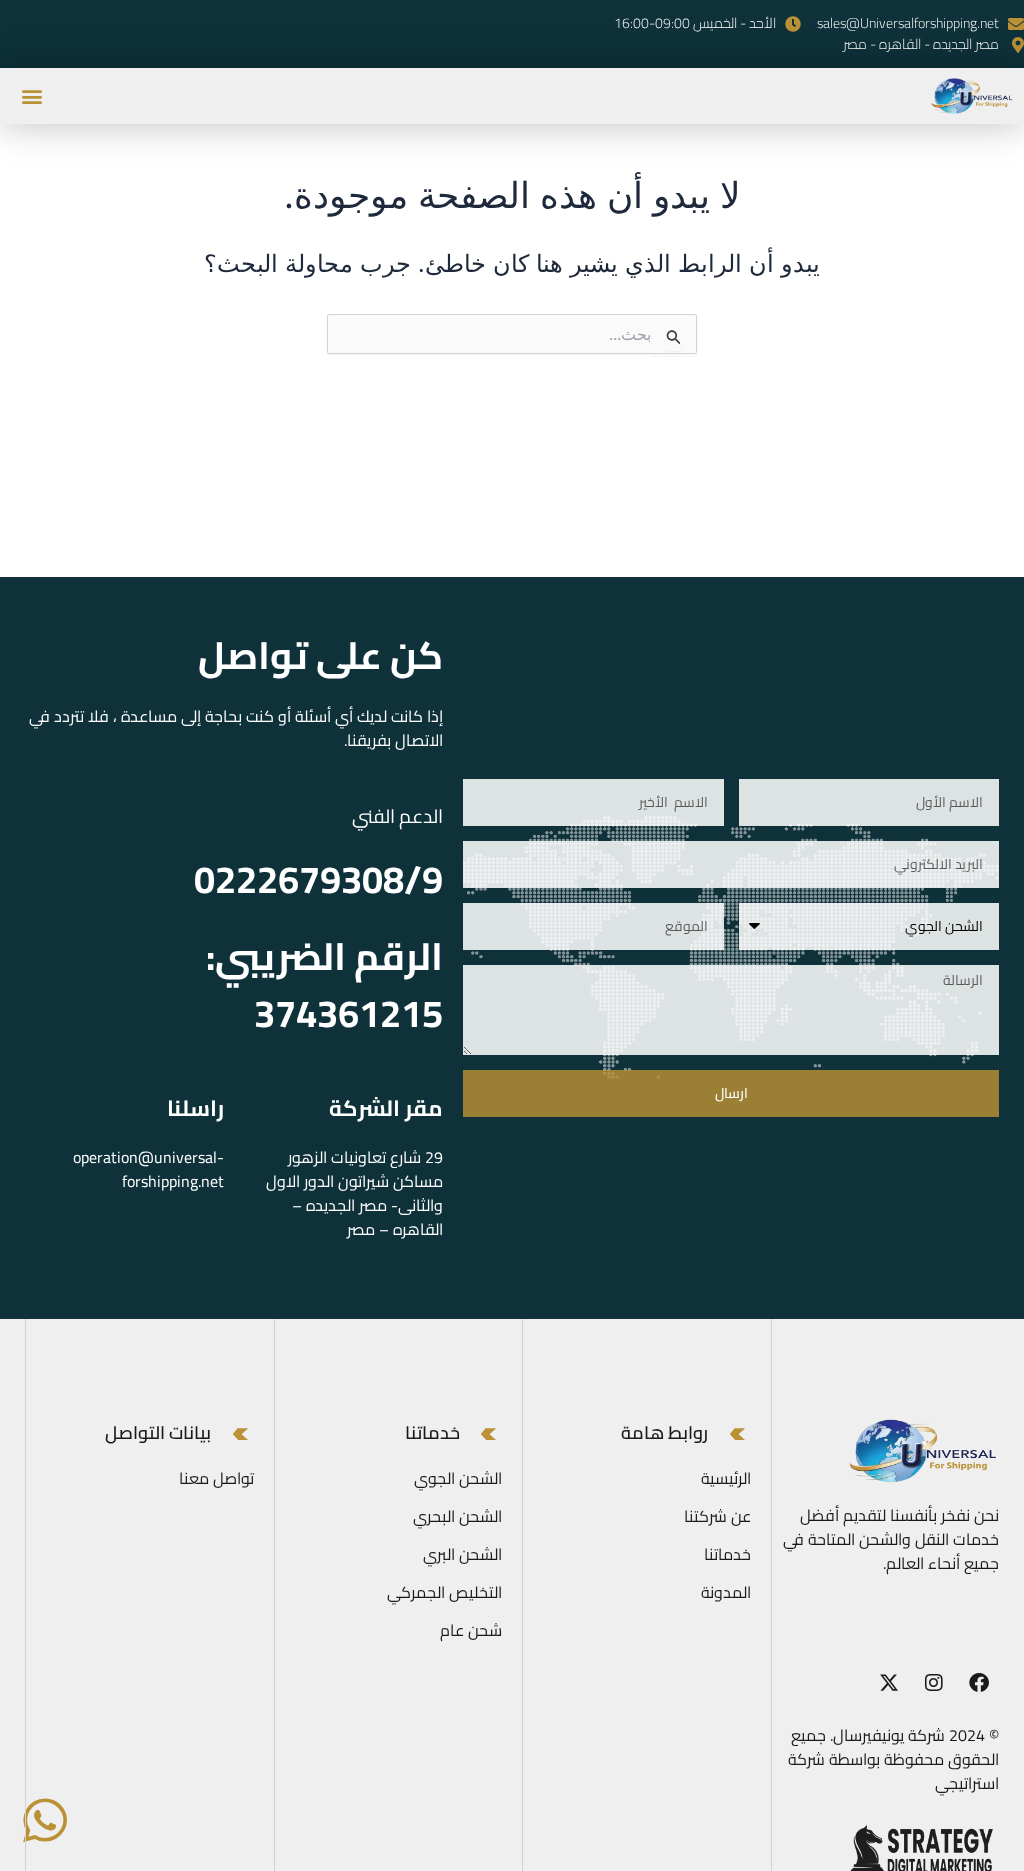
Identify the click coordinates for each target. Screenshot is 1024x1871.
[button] (31, 95)
